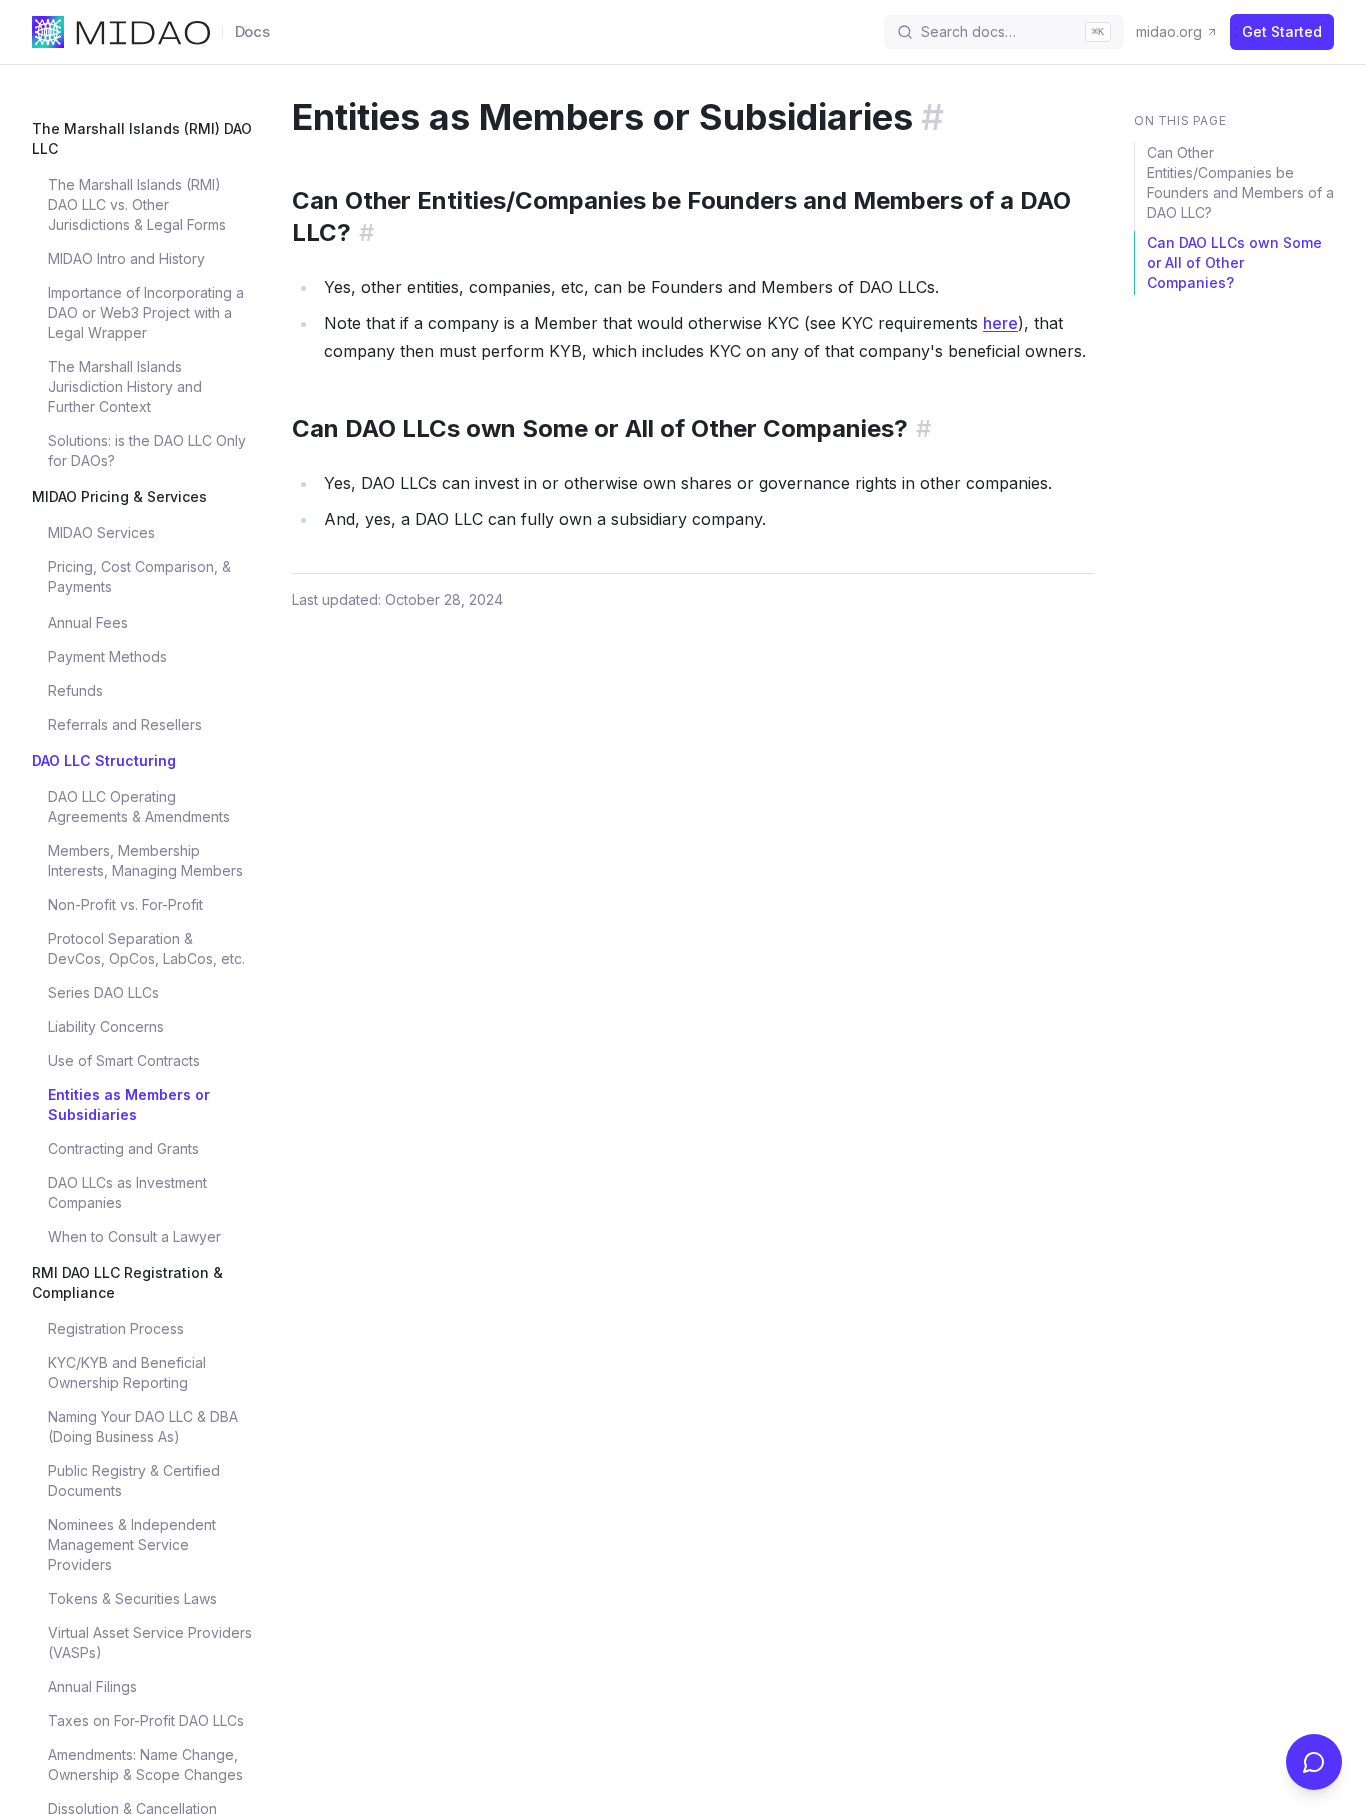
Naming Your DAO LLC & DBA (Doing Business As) (143, 1426)
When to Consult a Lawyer (134, 1236)
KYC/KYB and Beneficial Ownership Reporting (127, 1372)
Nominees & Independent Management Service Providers (132, 1544)
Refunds (75, 690)
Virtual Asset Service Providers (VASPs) (150, 1642)
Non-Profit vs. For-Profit (125, 904)
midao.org (1169, 31)
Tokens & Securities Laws (132, 1598)
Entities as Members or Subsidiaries (129, 1104)
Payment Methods (107, 656)
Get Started (1282, 31)
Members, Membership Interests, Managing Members (145, 860)
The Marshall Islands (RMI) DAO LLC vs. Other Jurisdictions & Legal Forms (137, 204)
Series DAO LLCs (103, 992)
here (1000, 323)
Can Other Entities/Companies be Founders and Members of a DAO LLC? (1240, 182)
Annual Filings (92, 1686)
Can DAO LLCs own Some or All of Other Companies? (1234, 262)
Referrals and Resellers (125, 724)
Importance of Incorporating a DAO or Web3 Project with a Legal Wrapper (146, 312)
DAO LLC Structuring (104, 760)
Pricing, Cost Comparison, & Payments (139, 576)
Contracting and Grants (123, 1148)
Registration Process (116, 1328)
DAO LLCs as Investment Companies (127, 1192)
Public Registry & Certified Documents (134, 1480)
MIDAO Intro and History (126, 258)
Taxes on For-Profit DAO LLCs (146, 1720)
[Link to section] (932, 117)
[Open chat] (1314, 1762)
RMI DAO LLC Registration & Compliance (127, 1282)
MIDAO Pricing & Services (119, 496)
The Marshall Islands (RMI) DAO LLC (142, 138)
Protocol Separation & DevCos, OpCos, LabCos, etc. (146, 948)
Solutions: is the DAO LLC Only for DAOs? (147, 450)
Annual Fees (88, 622)
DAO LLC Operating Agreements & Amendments (139, 806)
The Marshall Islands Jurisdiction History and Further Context (125, 386)
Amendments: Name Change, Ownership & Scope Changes (145, 1764)
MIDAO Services (101, 532)
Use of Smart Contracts (124, 1060)
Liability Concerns (106, 1026)
